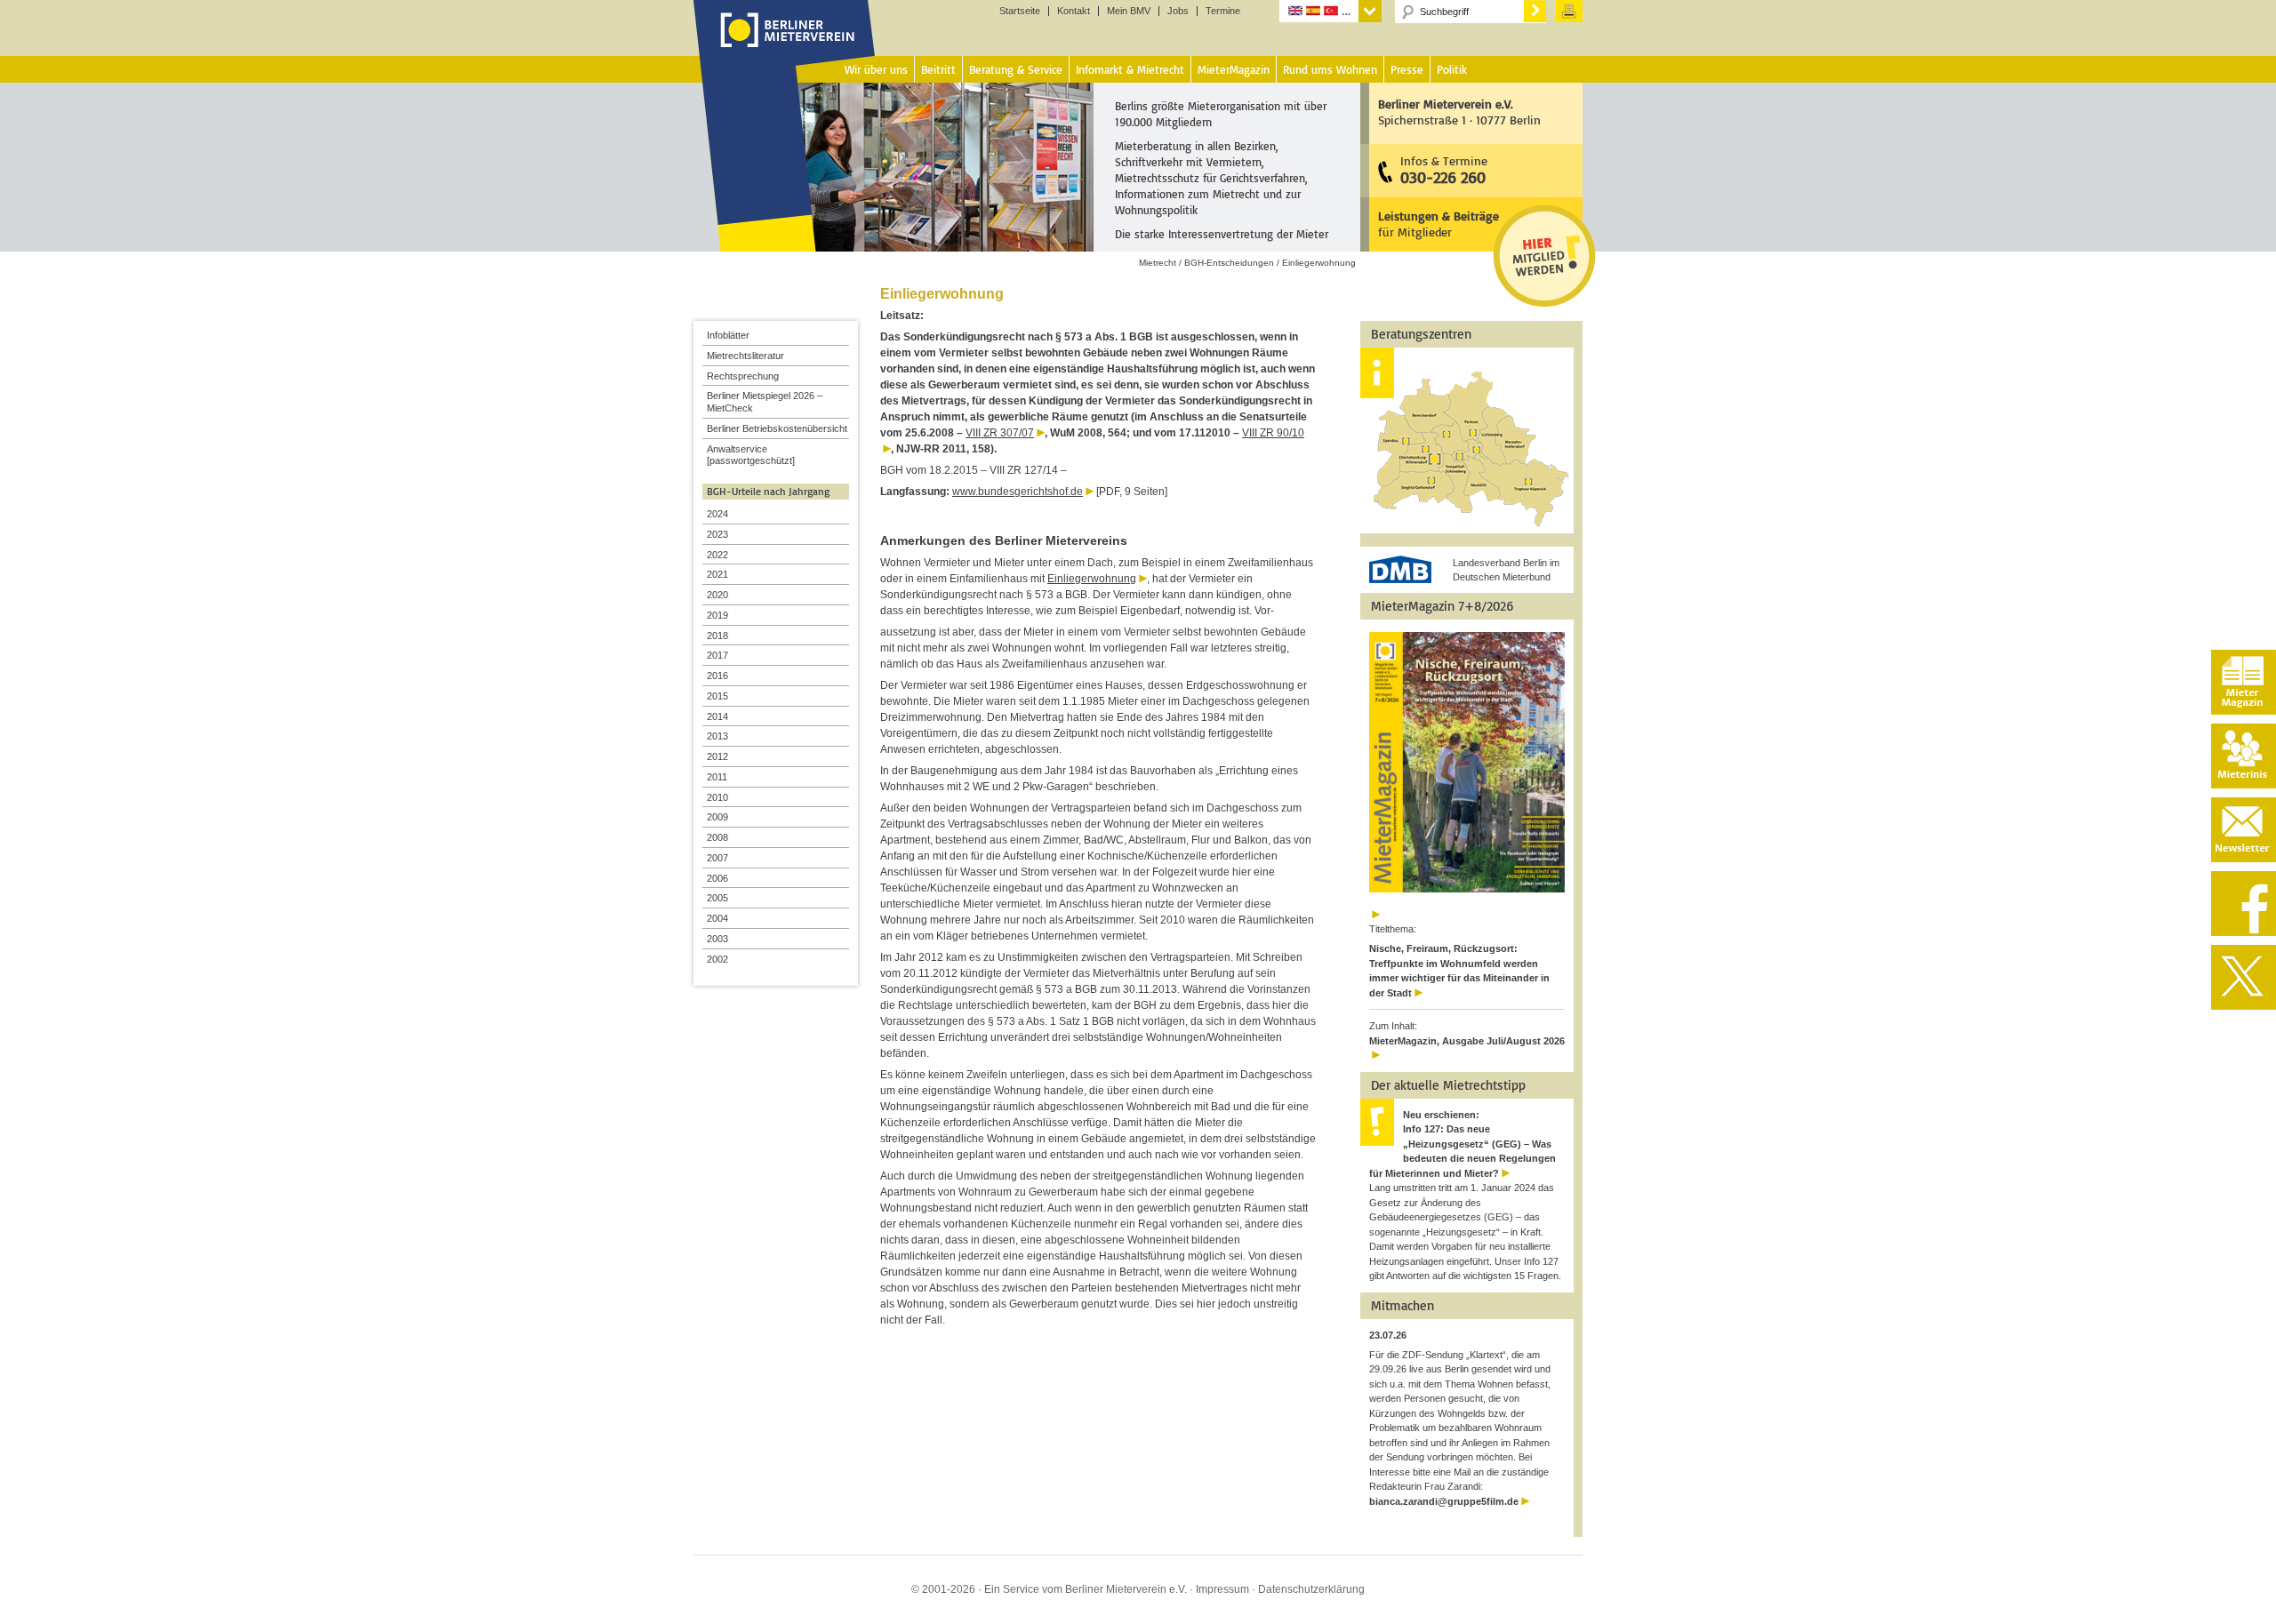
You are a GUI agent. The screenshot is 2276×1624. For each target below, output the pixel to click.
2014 (717, 716)
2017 (717, 655)
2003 (717, 939)
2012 (717, 756)
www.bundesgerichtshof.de (1018, 492)
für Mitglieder (1439, 224)
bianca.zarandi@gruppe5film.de (1444, 1501)
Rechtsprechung (743, 376)
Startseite (1020, 11)
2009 (717, 817)
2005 (717, 898)
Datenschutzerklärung (1311, 1589)
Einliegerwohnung (1092, 579)
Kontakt (1074, 11)
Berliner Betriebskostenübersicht (777, 428)
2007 (717, 858)
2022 (717, 555)
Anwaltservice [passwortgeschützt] (751, 455)
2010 (717, 797)
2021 (717, 574)
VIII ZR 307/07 (1000, 433)
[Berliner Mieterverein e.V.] (785, 47)
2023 (717, 534)
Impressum (1222, 1589)
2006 (717, 878)
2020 (717, 595)
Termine (1223, 11)
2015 (717, 696)
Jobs (1178, 11)
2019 (717, 615)
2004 (717, 918)
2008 (717, 837)
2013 (717, 736)
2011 (717, 777)
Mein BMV (1129, 11)
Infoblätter (728, 335)
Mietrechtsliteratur (745, 356)
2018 (717, 636)
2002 (717, 959)
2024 (717, 514)
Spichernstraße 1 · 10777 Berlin (1459, 112)
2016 (717, 676)
